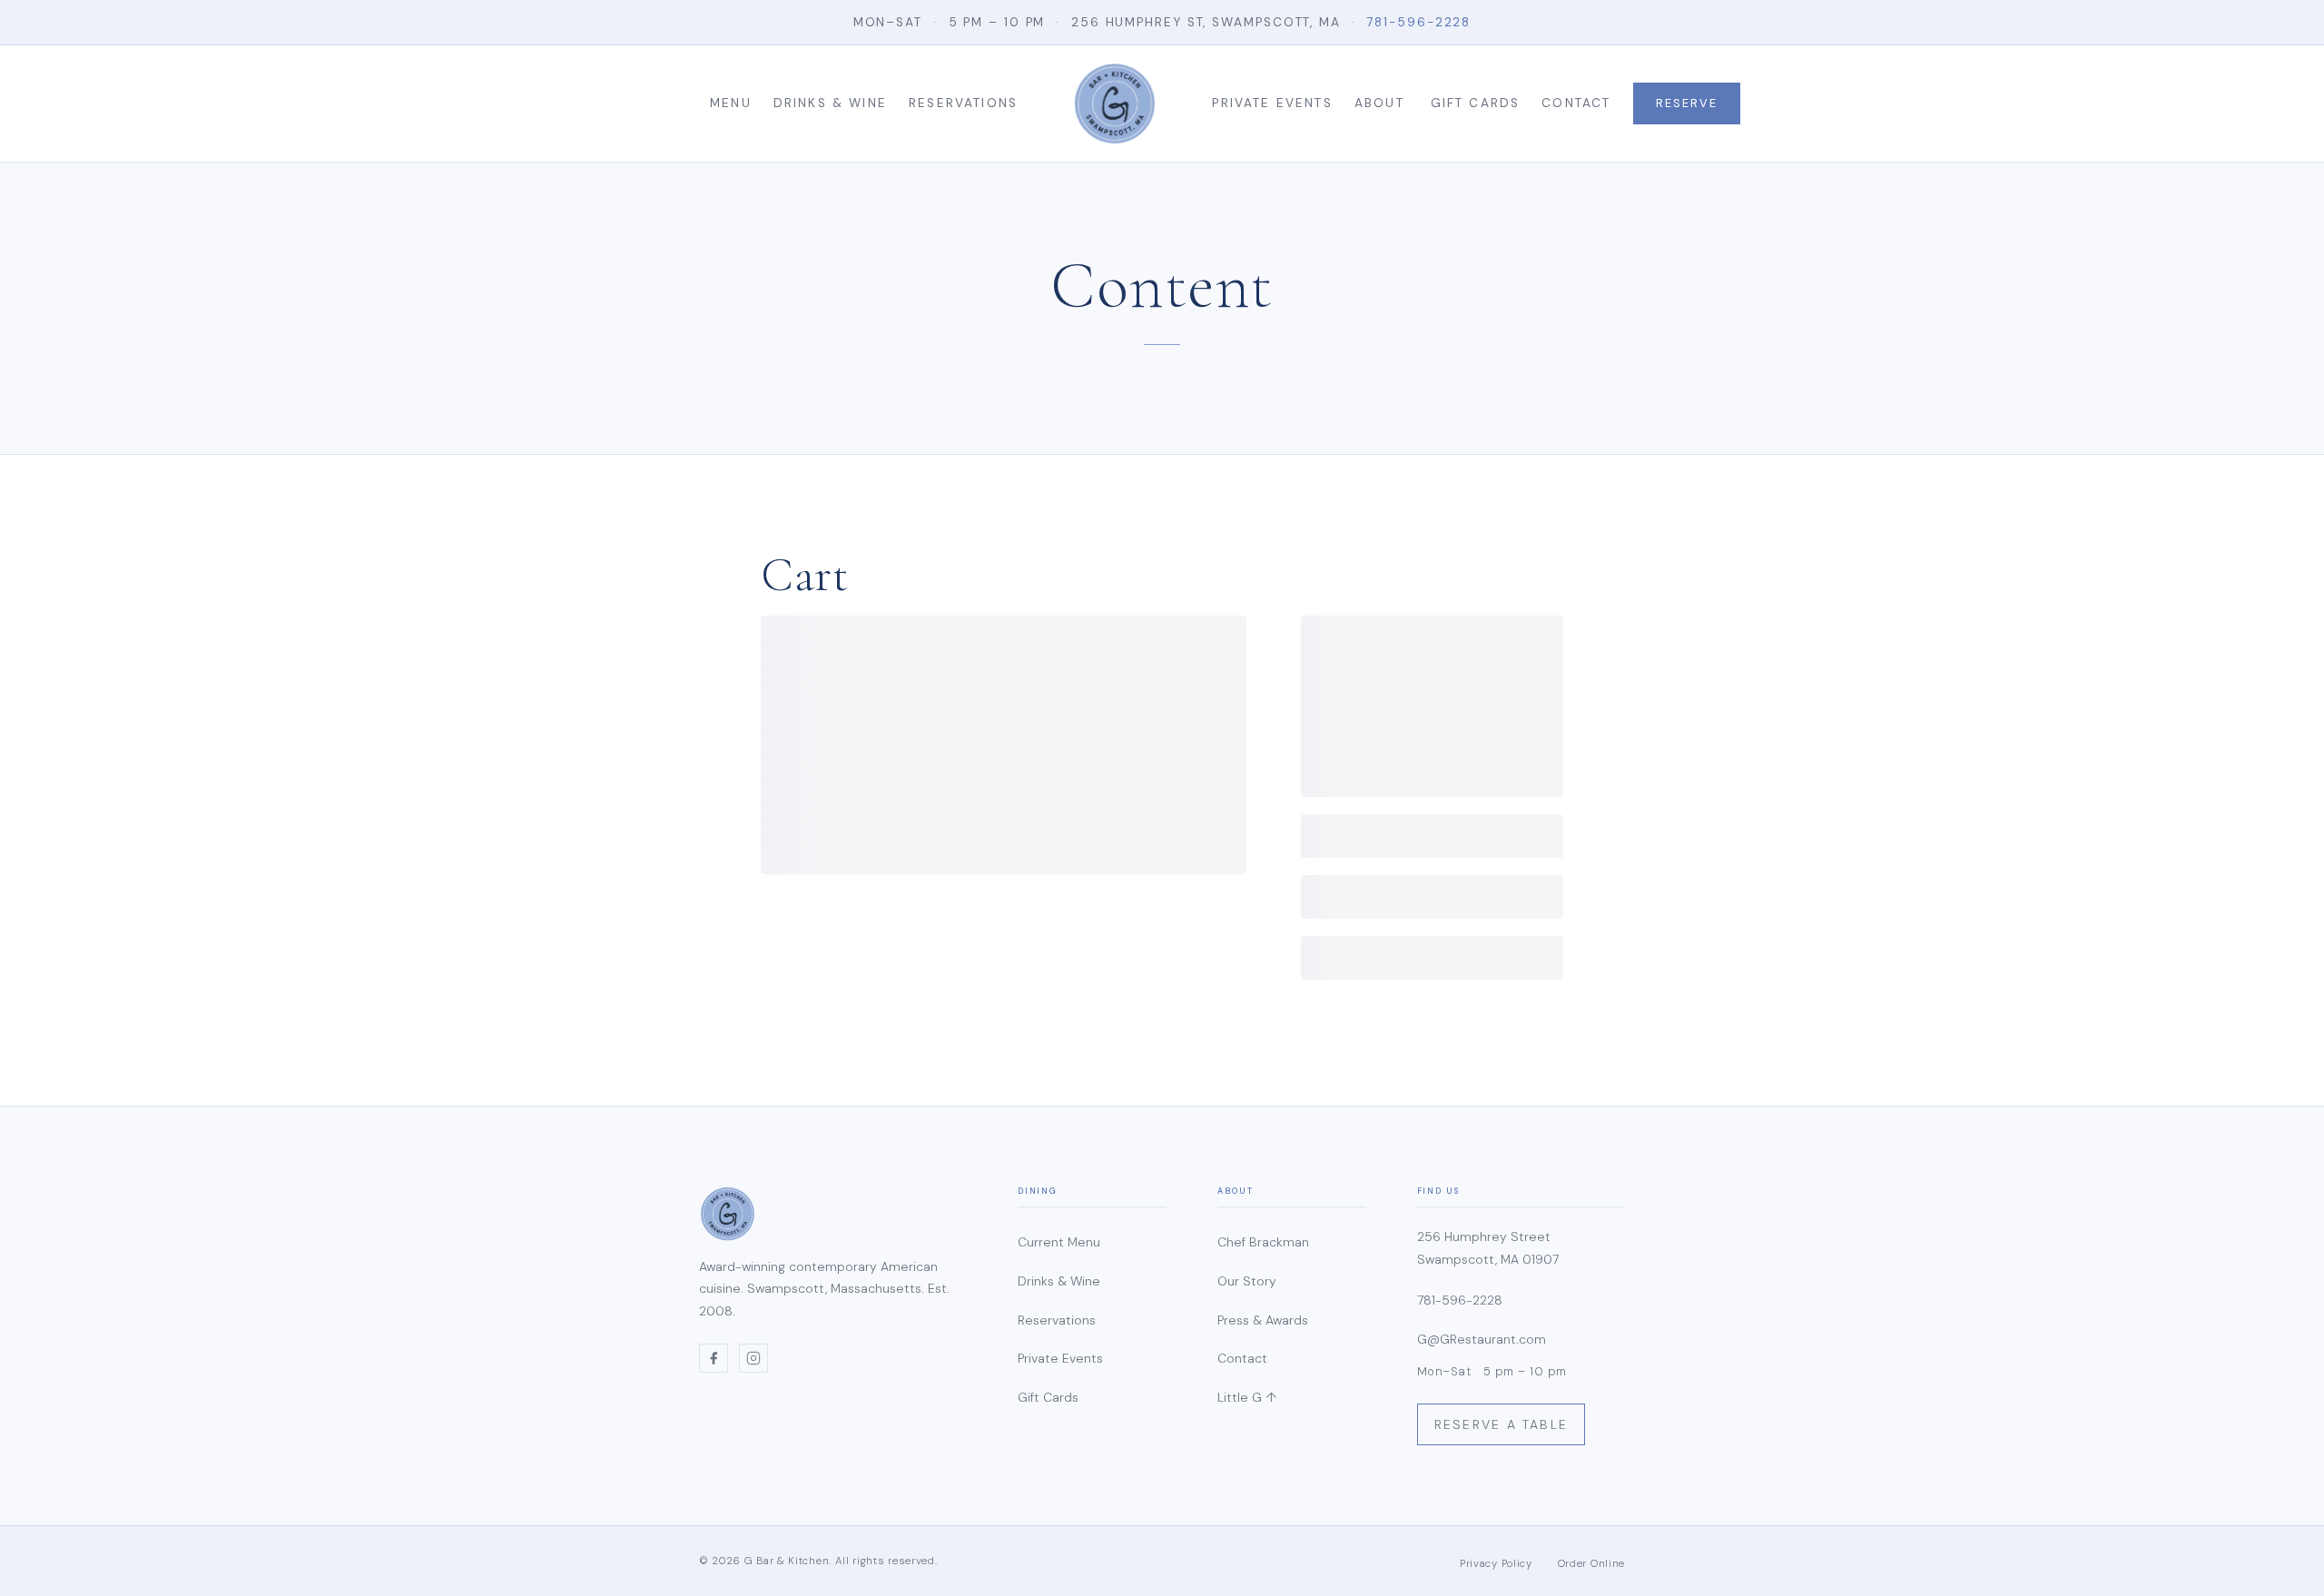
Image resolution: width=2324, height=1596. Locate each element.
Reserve (1687, 103)
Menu (731, 103)
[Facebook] (714, 1358)
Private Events (1272, 103)
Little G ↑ (1247, 1397)
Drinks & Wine (830, 103)
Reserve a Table (1502, 1424)
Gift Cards (1476, 103)
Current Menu (1059, 1242)
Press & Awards (1263, 1320)
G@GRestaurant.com (1482, 1339)
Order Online (1591, 1564)
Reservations (963, 103)
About (1379, 103)
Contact (1576, 103)
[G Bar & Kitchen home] (1115, 103)
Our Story (1247, 1281)
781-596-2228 (1418, 22)
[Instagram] (753, 1358)
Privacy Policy (1496, 1564)
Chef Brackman (1263, 1242)
